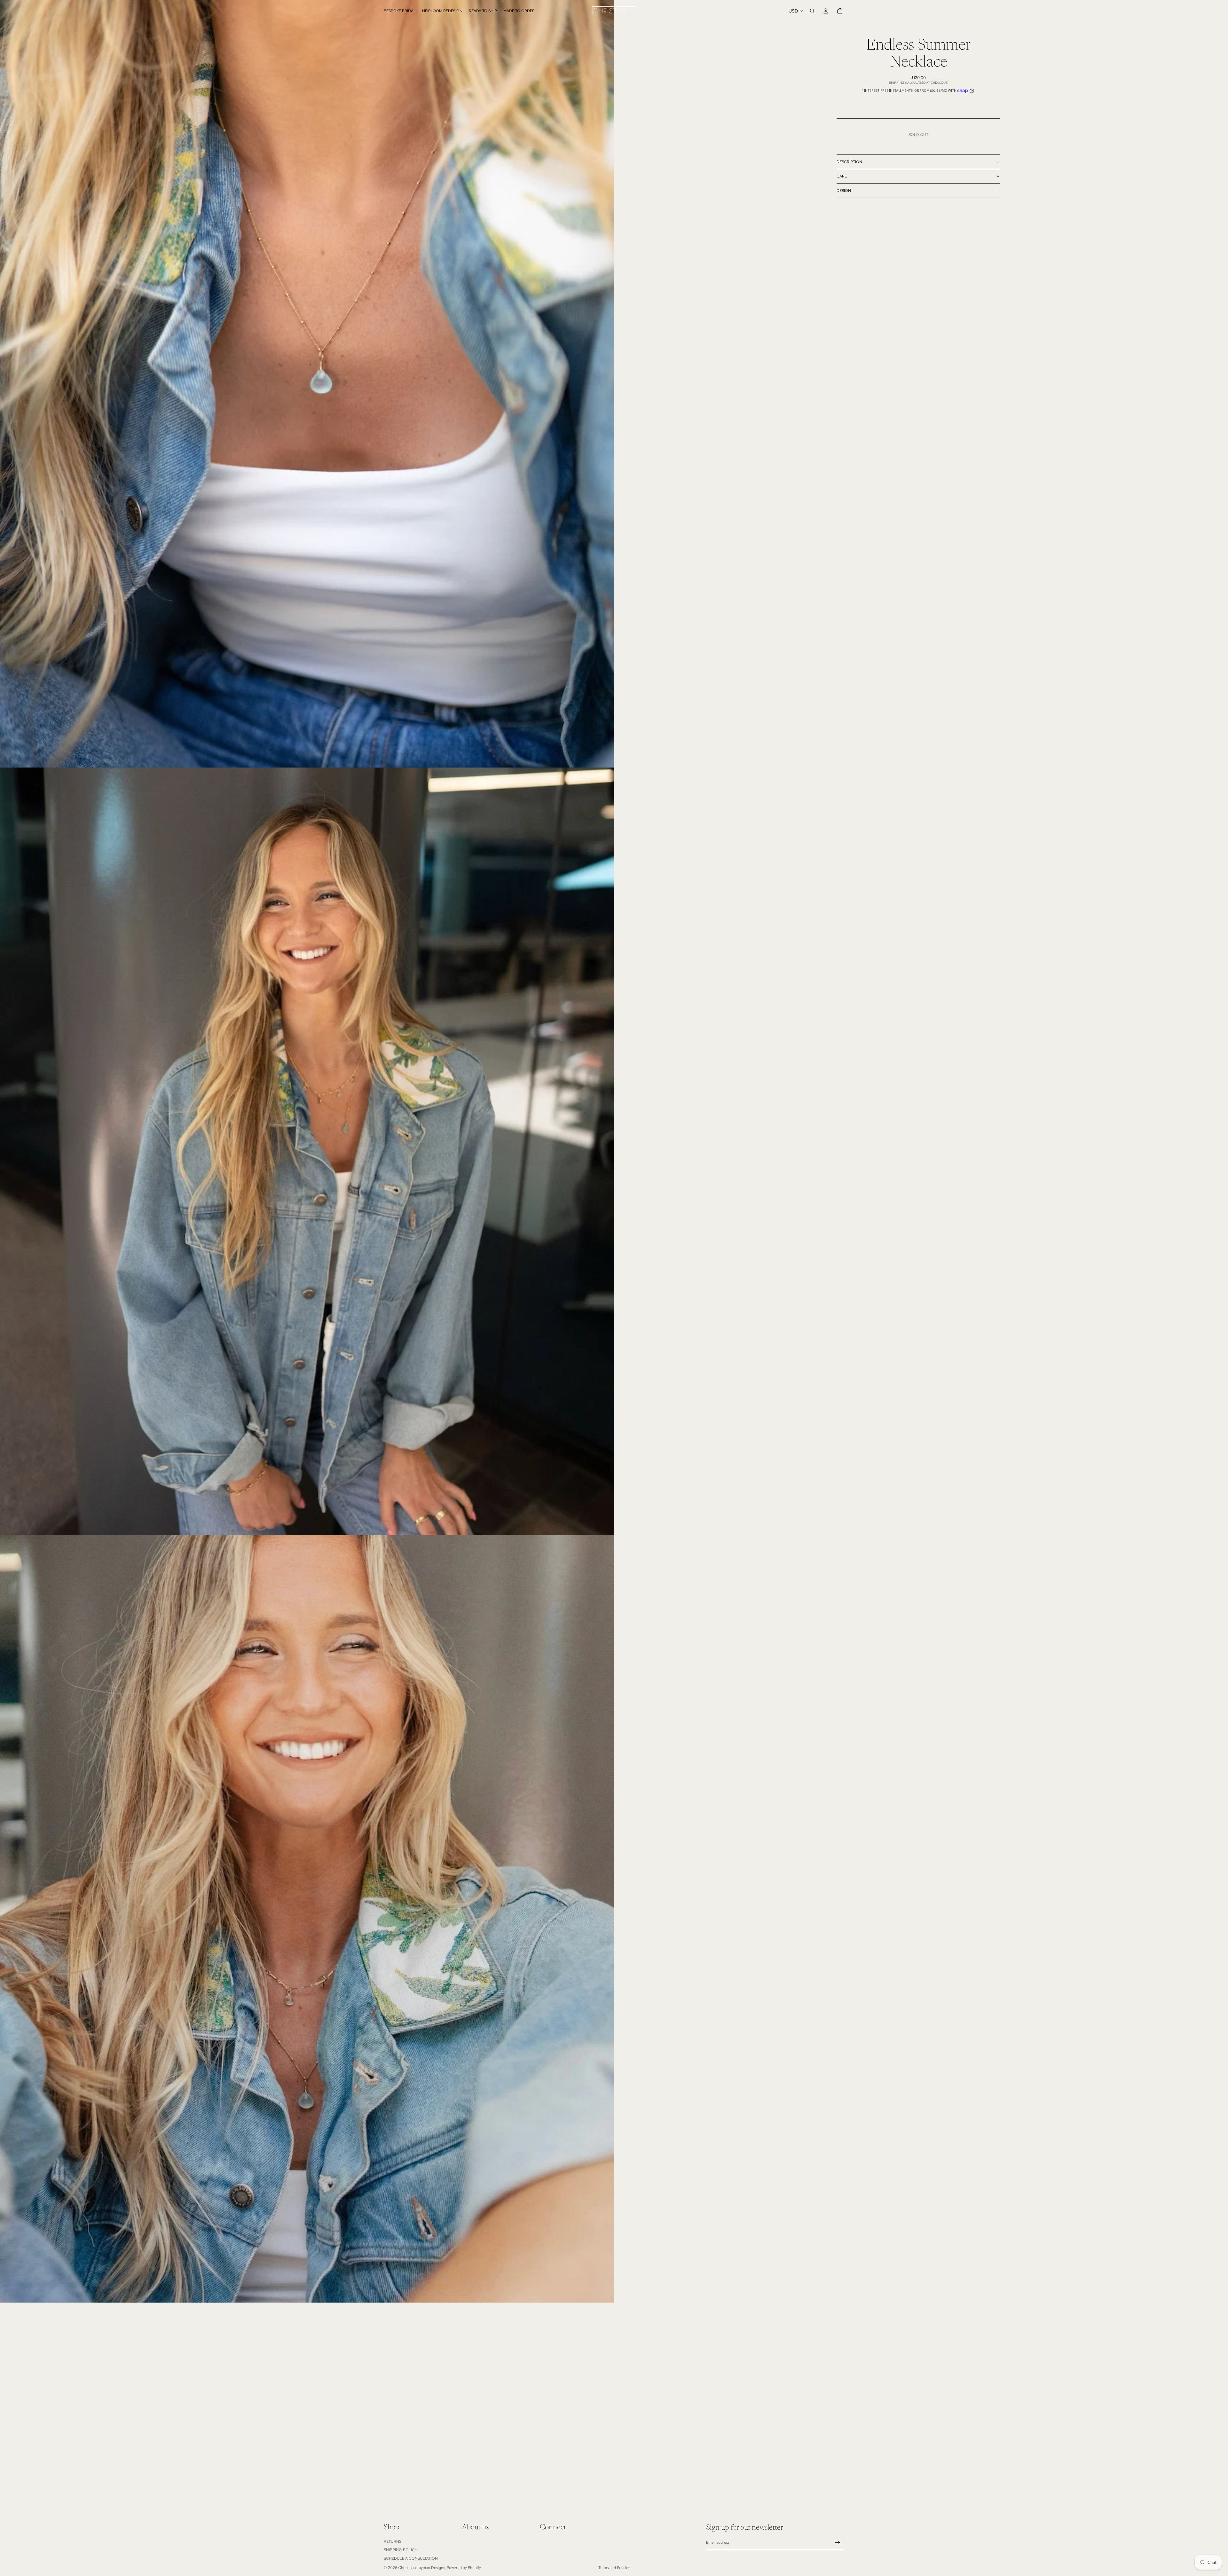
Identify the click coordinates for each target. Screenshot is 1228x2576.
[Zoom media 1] (307, 384)
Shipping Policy (401, 2550)
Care (842, 176)
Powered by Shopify (464, 2568)
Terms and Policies (614, 2568)
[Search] (812, 11)
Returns (393, 2541)
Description (849, 162)
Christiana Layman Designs (421, 2568)
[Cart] (840, 11)
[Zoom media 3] (307, 1919)
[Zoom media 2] (307, 1151)
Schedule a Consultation (411, 2558)
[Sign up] (838, 2543)
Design (844, 191)
